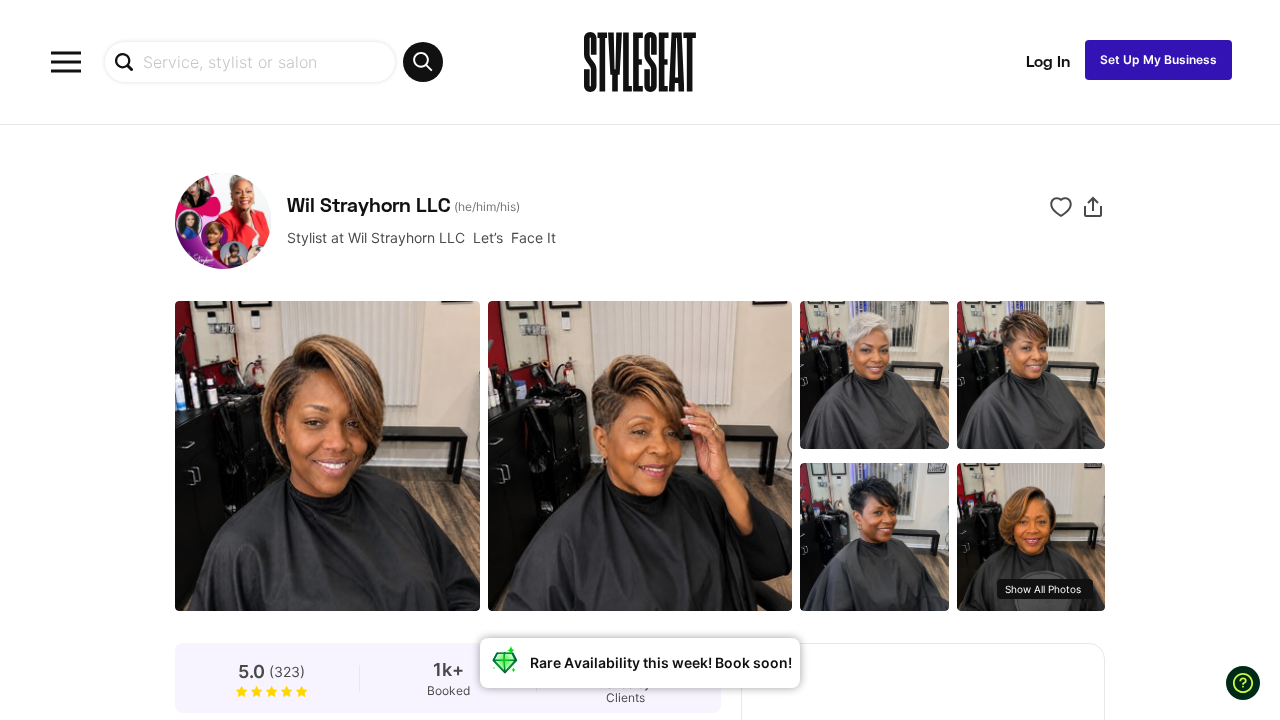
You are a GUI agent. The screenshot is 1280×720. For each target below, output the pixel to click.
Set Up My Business (1158, 59)
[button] (1093, 207)
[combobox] (273, 62)
